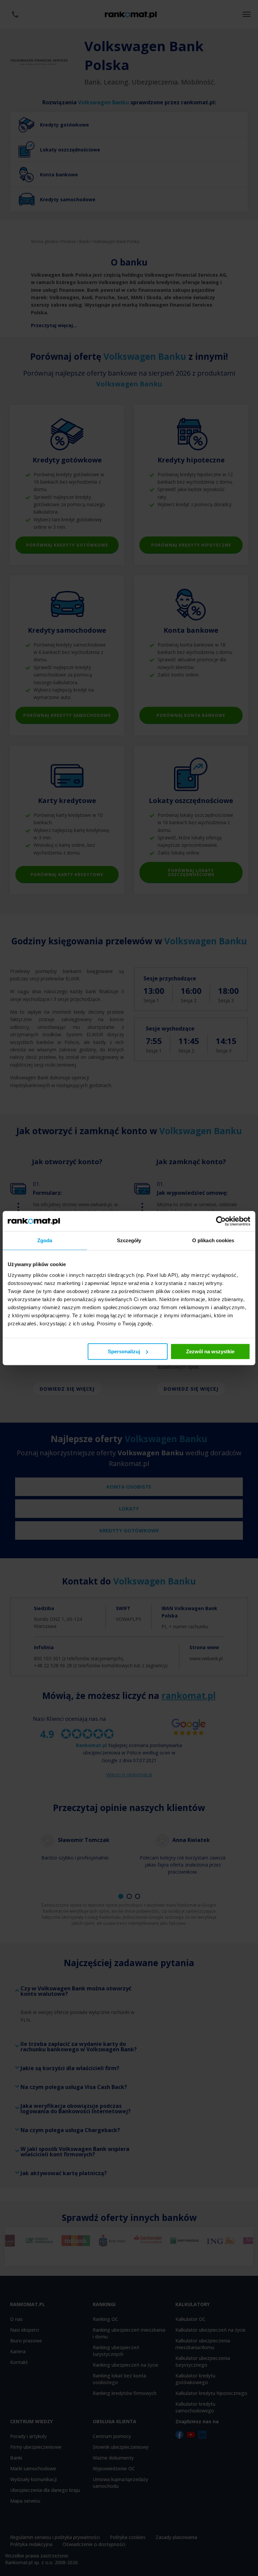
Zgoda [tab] (45, 1240)
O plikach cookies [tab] (213, 1240)
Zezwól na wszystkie (210, 1351)
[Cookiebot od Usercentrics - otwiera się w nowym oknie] (221, 1221)
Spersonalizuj (124, 1351)
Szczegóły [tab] (129, 1240)
